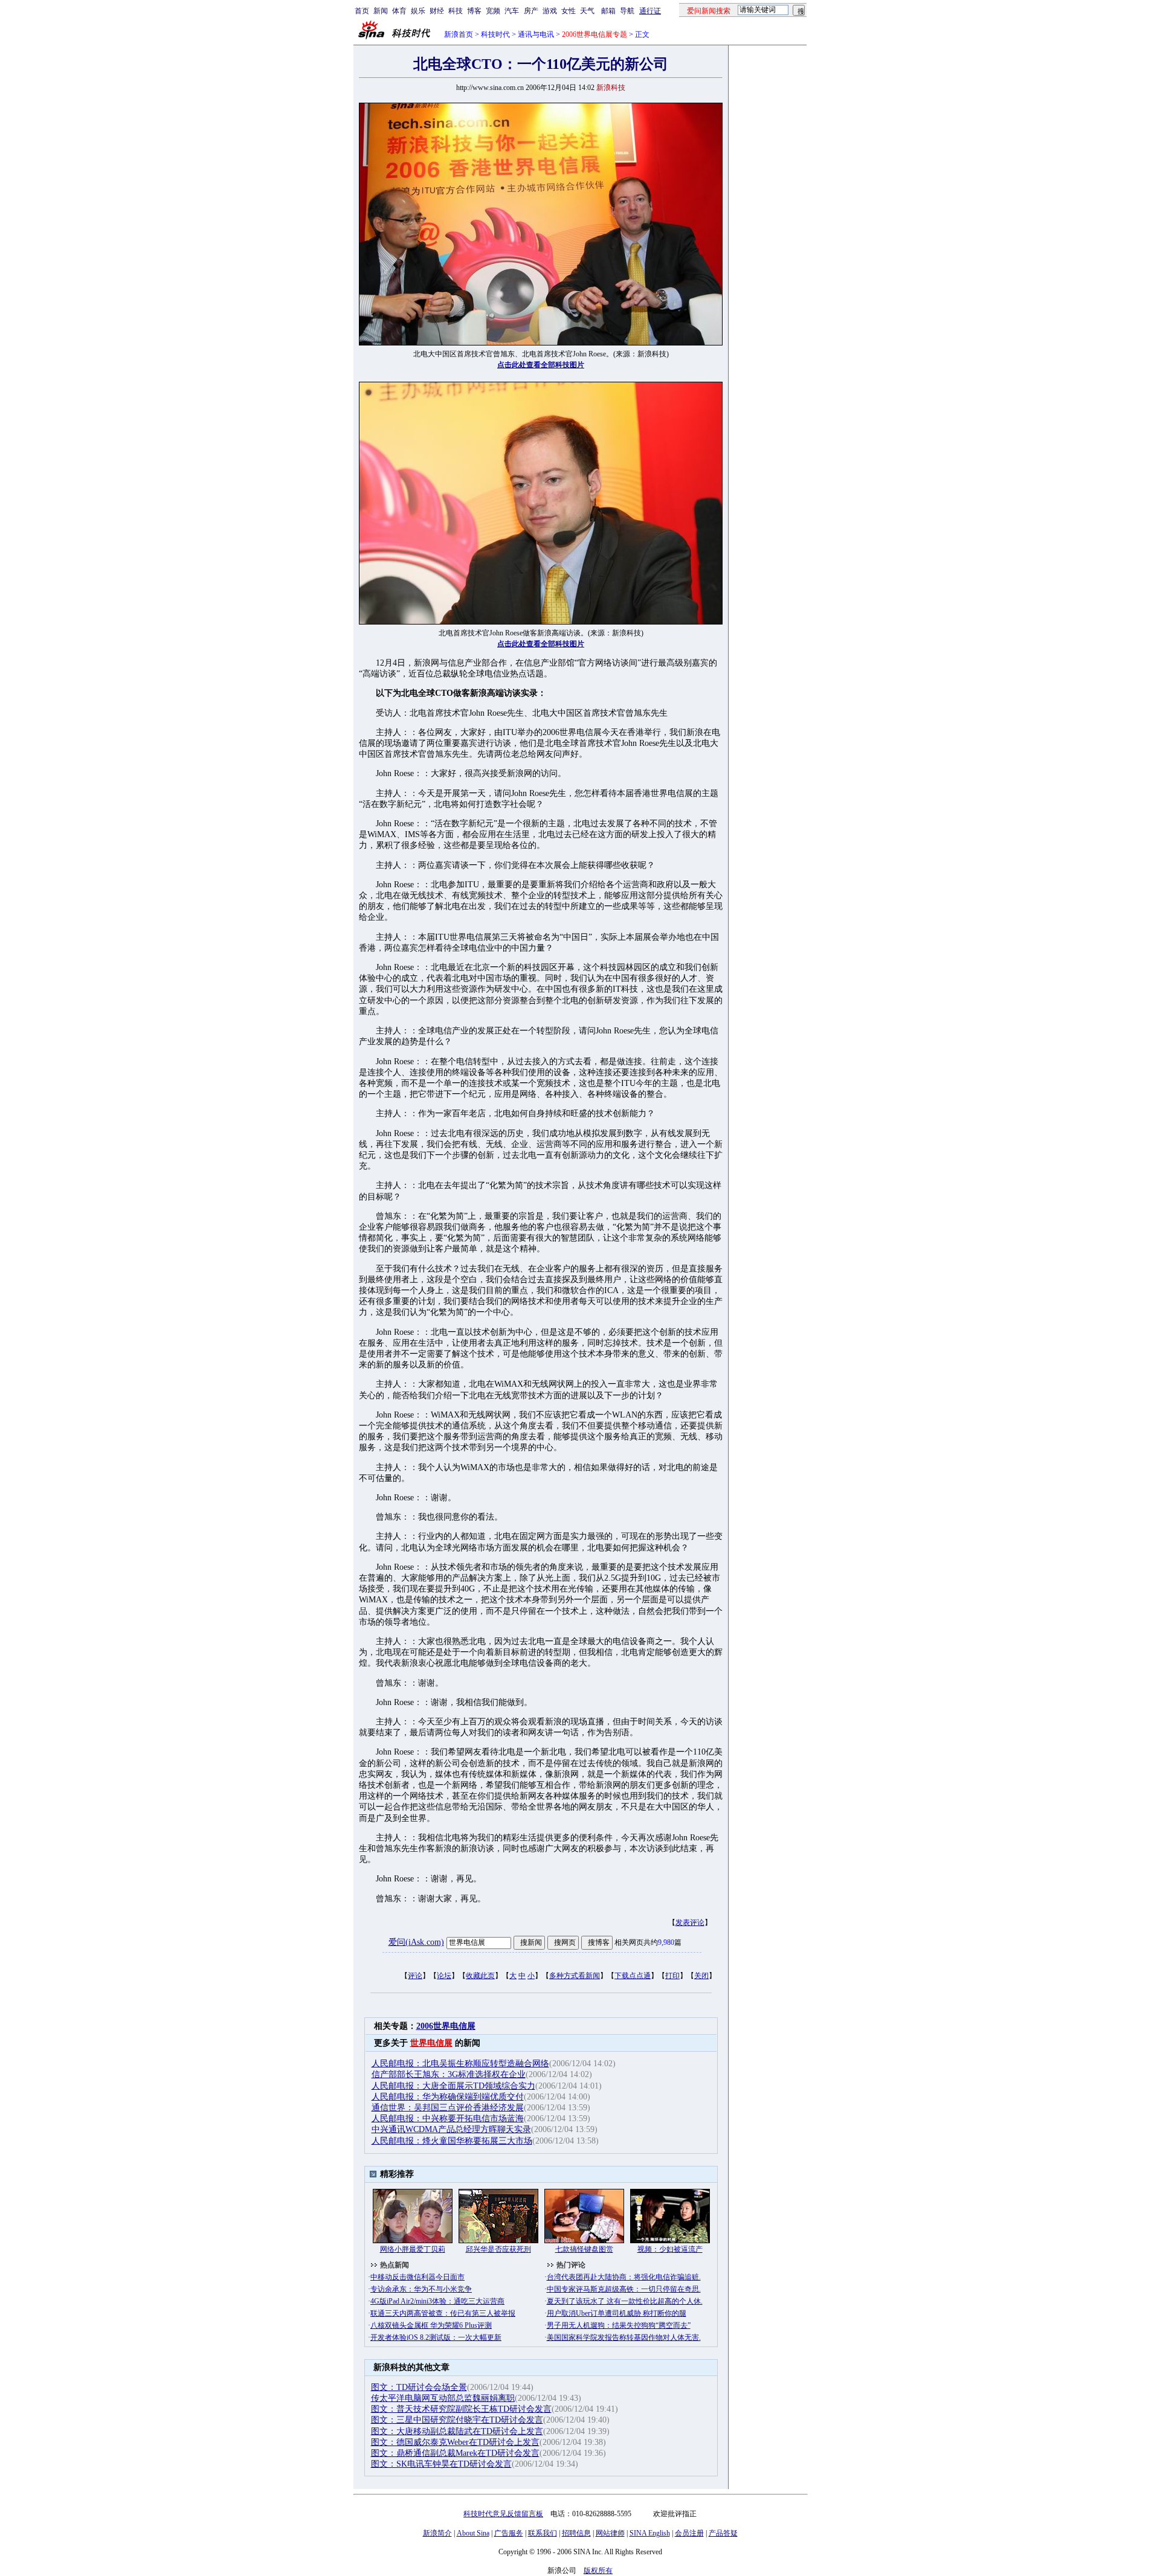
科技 (456, 11)
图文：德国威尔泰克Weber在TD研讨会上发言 (455, 2442)
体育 (399, 11)
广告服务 (509, 2533)
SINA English (650, 2533)
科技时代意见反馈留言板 (503, 2514)
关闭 (701, 1976)
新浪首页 (459, 34)
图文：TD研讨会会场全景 (419, 2387)
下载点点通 (633, 1976)
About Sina (473, 2533)
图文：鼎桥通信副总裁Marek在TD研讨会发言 (455, 2453)
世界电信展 (431, 2043)
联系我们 (543, 2533)
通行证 (650, 11)
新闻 (381, 11)
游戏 (550, 11)
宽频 (493, 11)
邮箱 (608, 11)
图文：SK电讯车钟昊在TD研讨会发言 (441, 2464)
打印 (672, 1976)
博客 (474, 11)
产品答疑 (723, 2533)
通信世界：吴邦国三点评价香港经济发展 (448, 2108)
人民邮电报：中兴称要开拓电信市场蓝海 (448, 2118)
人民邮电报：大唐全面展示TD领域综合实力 (453, 2086)
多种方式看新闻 (575, 1976)
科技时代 (495, 34)
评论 (415, 1976)
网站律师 (610, 2533)
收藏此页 (480, 1976)
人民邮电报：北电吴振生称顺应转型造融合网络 (460, 2064)
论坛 (444, 1976)
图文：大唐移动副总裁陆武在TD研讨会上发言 (457, 2431)
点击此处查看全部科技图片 (541, 365)
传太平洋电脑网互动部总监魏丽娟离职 (443, 2398)
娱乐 (418, 11)
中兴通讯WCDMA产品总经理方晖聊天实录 (451, 2129)
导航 (627, 11)
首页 (362, 11)
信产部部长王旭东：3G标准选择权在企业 (449, 2074)
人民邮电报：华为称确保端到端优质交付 (448, 2097)
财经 (437, 11)
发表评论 (690, 1922)
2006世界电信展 (446, 2026)
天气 (587, 11)
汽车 (512, 11)
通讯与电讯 (536, 34)
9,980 (666, 1942)
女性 (569, 11)
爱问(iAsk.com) (416, 1942)
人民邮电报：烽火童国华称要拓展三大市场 (452, 2141)
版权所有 (598, 2571)
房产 (531, 11)
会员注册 (689, 2533)
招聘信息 (576, 2533)
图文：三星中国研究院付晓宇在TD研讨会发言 (457, 2420)
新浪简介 (437, 2533)
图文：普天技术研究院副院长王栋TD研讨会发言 (461, 2409)
